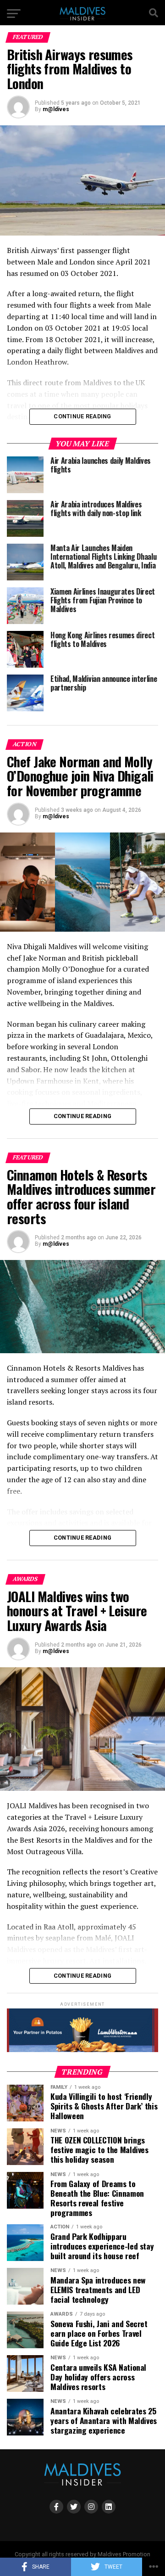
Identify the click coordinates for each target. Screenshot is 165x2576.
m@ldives (56, 109)
